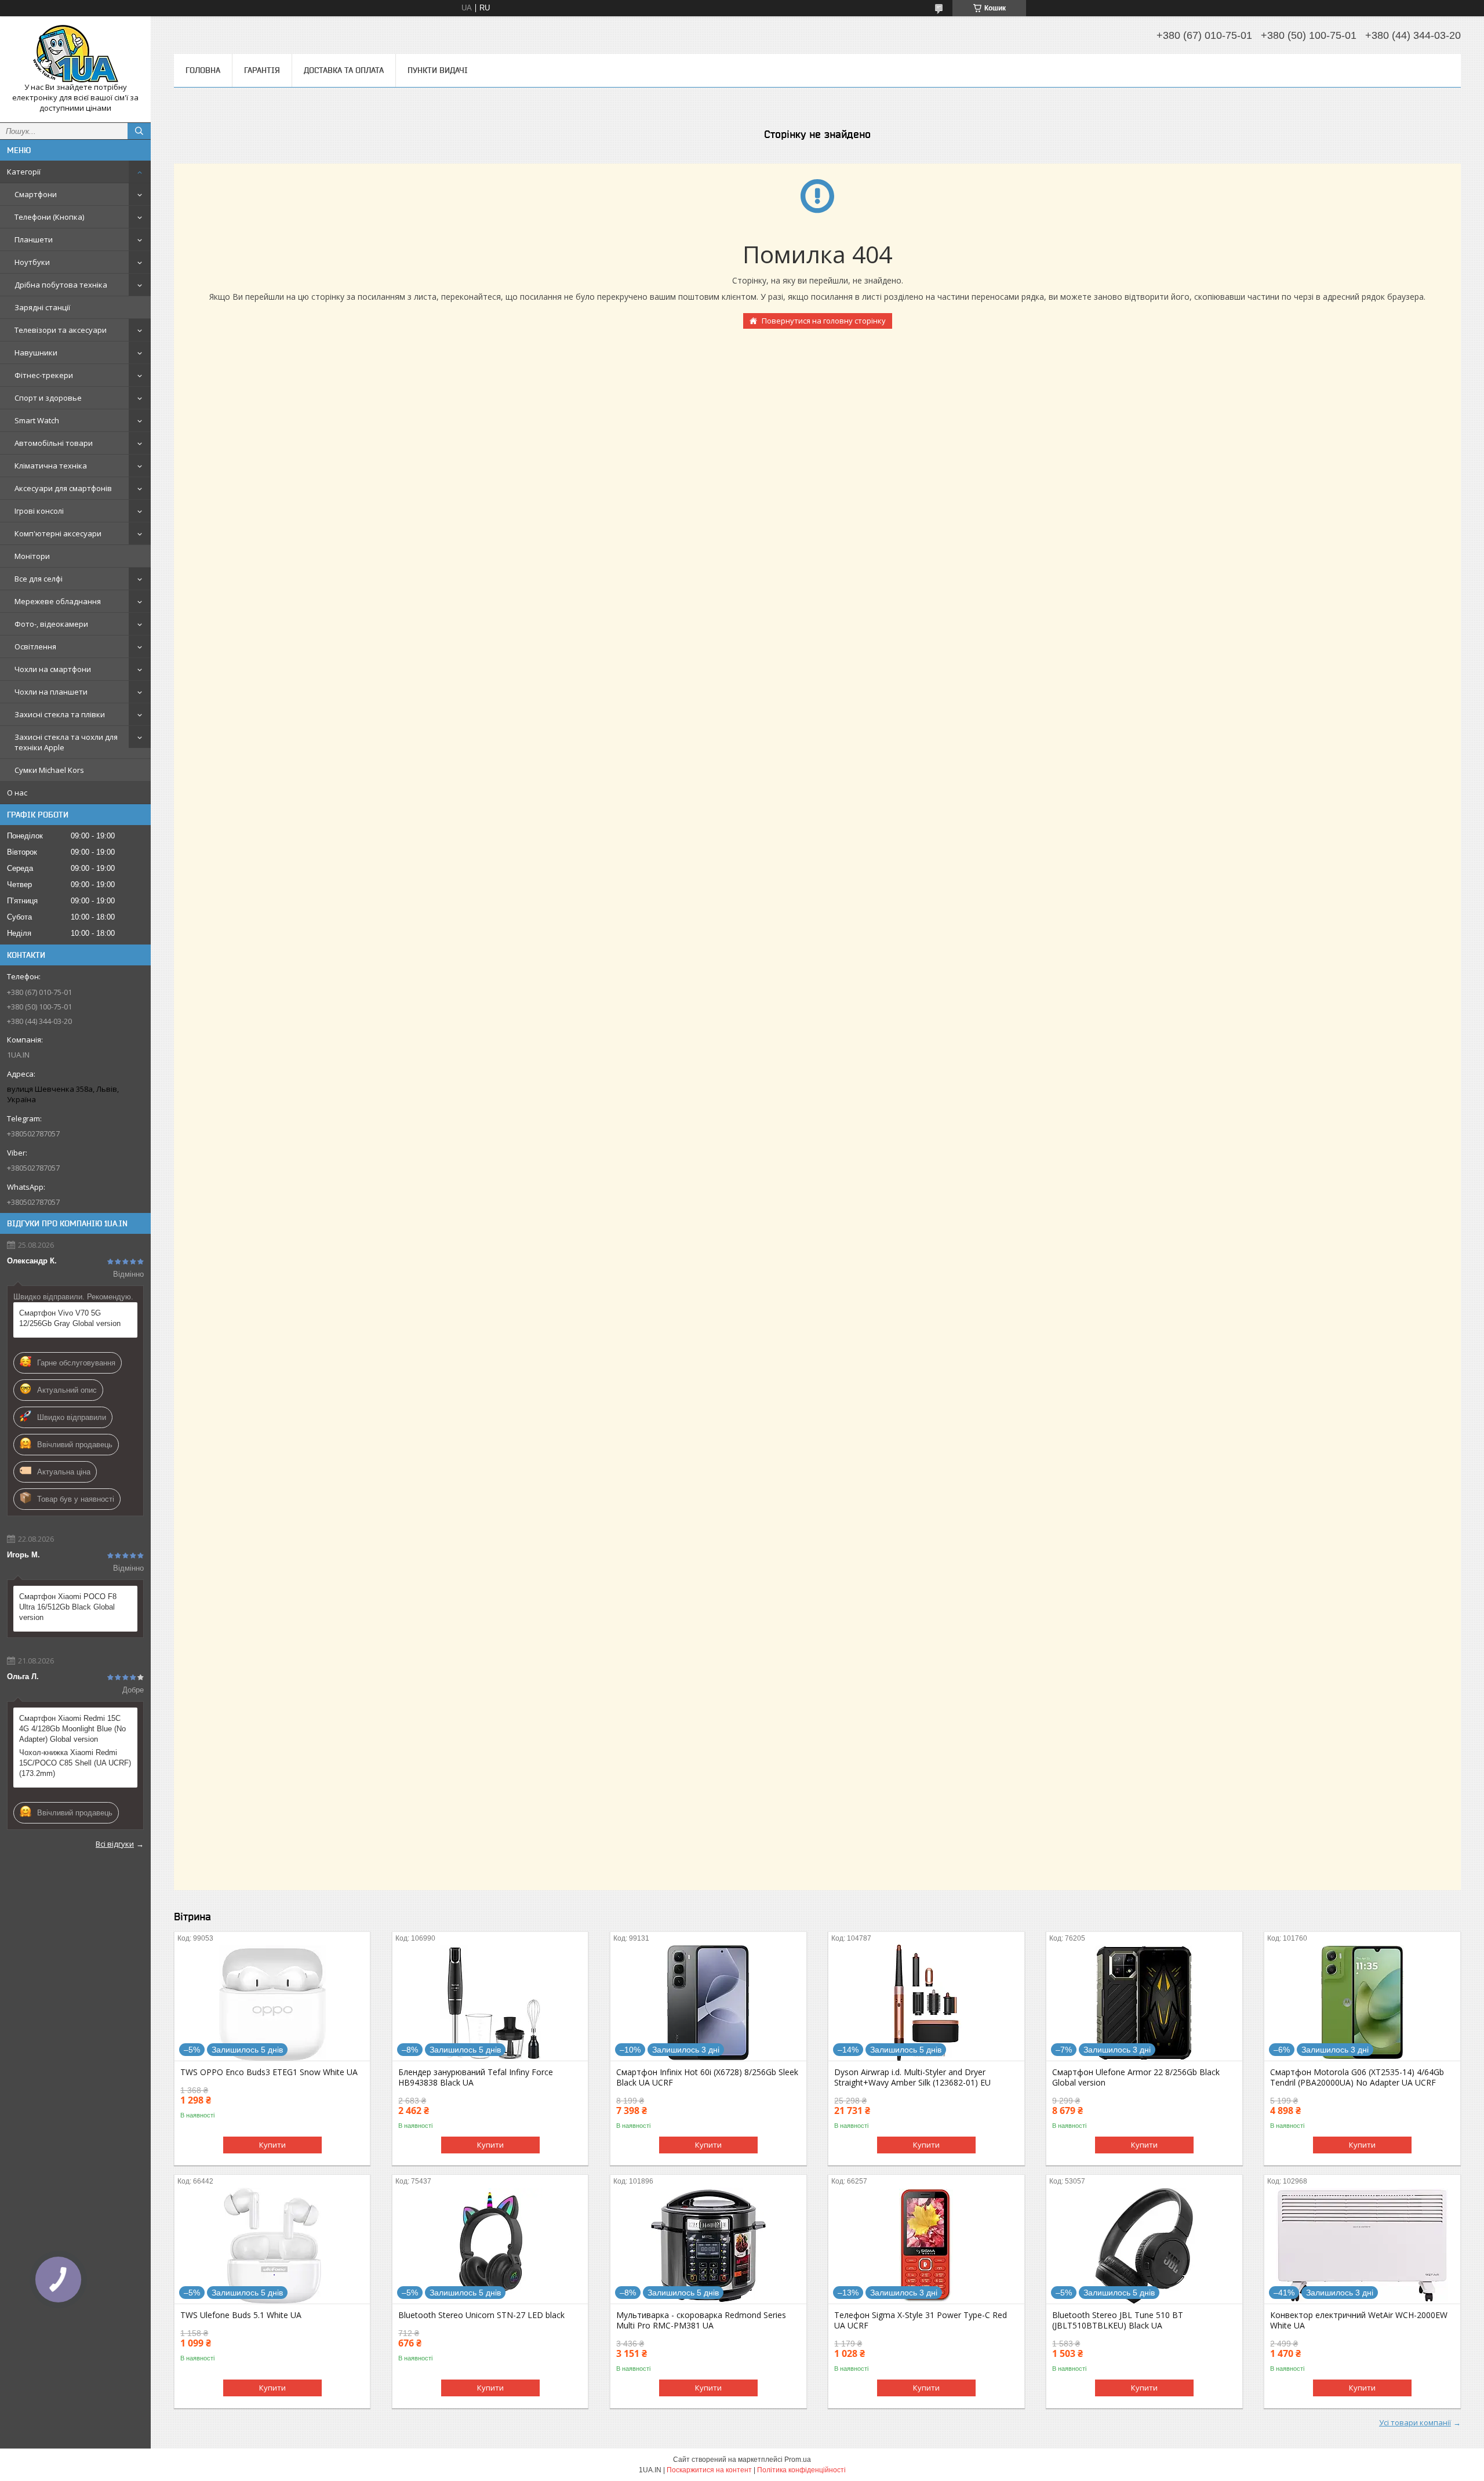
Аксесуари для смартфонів (63, 488)
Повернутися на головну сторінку (824, 321)
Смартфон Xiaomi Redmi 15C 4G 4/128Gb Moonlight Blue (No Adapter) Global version (72, 1729)
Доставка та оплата (344, 70)
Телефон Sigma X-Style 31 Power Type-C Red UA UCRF (921, 2320)
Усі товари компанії (1415, 2422)
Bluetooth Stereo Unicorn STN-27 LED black (481, 2315)
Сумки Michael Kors (49, 770)
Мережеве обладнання (58, 601)
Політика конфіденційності (801, 2470)
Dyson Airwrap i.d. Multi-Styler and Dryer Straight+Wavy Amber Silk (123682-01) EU (912, 2077)
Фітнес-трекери (44, 375)
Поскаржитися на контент (709, 2470)
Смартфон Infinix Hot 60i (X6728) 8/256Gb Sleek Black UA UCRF (707, 2077)
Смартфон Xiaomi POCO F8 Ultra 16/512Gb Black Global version (68, 1607)
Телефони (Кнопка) (49, 217)
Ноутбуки (32, 262)
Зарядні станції (42, 307)
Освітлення (35, 646)
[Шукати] (139, 131)
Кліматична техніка (51, 466)
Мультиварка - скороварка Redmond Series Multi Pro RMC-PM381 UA (701, 2320)
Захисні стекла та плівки (60, 714)
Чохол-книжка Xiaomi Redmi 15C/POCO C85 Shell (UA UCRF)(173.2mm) (75, 1763)
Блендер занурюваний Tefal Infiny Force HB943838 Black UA (476, 2077)
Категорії (24, 172)
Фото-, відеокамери (51, 624)
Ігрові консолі (39, 511)
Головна (203, 70)
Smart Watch (37, 420)
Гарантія (262, 70)
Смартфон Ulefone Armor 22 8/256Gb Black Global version (1136, 2077)
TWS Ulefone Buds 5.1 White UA (241, 2315)
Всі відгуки (115, 1844)
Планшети (34, 239)
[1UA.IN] (75, 54)
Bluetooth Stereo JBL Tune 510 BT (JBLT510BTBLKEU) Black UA (1118, 2320)
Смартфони (36, 194)
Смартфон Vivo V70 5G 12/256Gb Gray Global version (70, 1318)
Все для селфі (39, 579)
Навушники (36, 353)
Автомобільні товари (54, 443)
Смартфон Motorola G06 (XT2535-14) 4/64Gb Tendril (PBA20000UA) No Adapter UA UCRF (1357, 2077)
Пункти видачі (438, 70)
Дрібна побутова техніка (61, 285)
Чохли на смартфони (53, 669)
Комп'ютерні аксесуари (58, 533)
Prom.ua (798, 2460)
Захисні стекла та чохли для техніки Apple (66, 742)
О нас (17, 793)
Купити (272, 2145)
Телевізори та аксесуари (61, 330)
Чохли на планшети (51, 692)
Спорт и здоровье (48, 398)
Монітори (32, 556)
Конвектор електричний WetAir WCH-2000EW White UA (1359, 2320)
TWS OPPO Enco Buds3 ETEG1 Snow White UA (269, 2072)
